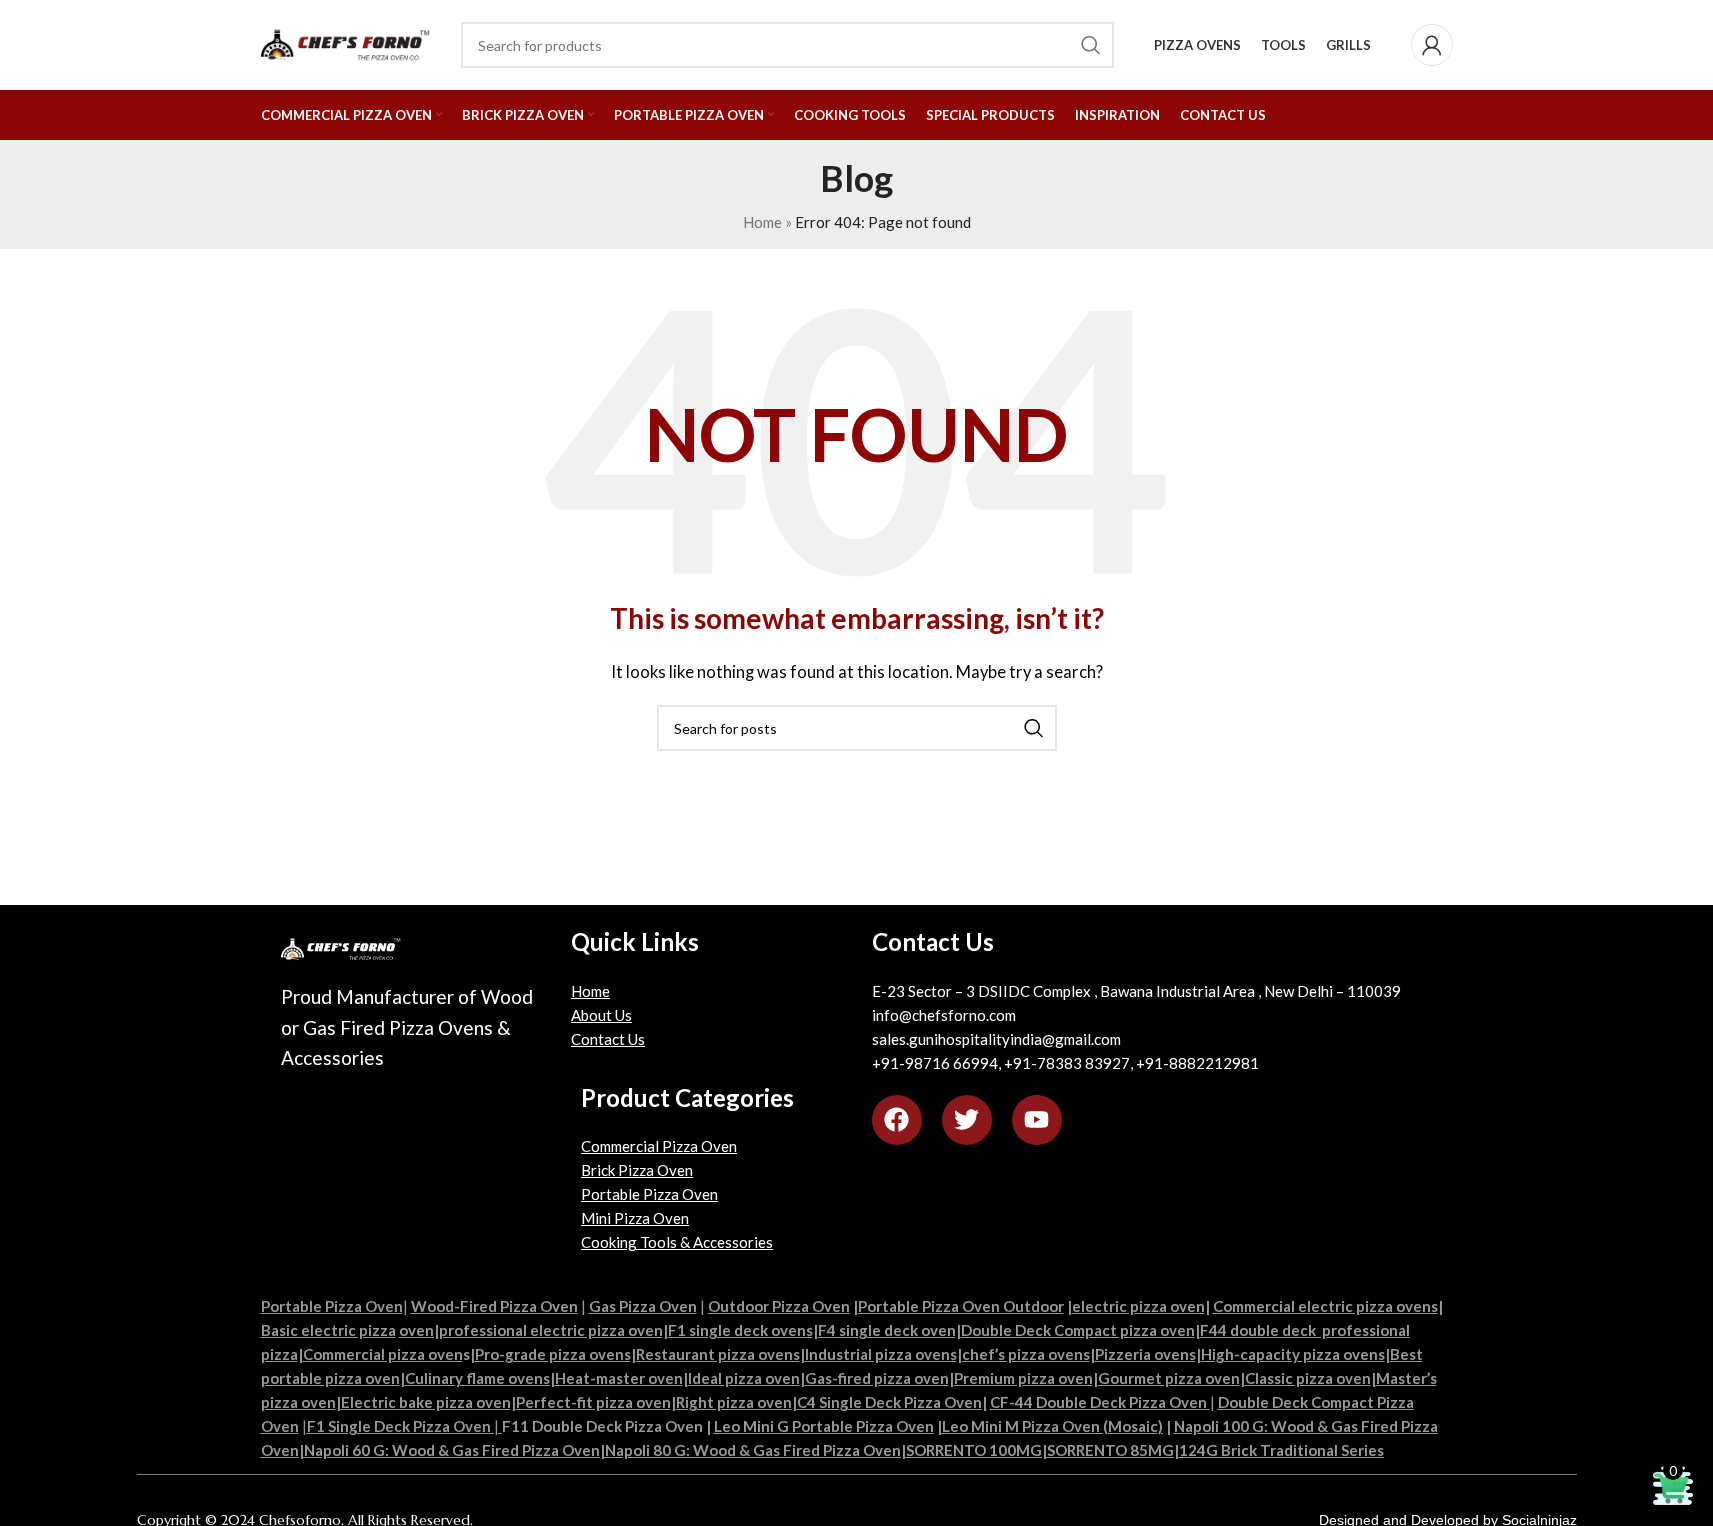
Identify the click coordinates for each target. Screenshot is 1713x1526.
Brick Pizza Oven (637, 1170)
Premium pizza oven (1023, 1378)
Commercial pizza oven (383, 1354)
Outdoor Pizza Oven (779, 1306)
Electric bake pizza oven (426, 1402)
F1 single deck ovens (740, 1330)
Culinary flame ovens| (480, 1378)
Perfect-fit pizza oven (593, 1402)
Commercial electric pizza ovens (1325, 1306)
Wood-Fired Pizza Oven (494, 1306)
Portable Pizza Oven (649, 1194)
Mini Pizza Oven (635, 1218)
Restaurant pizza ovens (718, 1354)
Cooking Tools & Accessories (677, 1242)
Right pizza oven (734, 1402)
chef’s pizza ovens (1026, 1354)
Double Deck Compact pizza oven (1078, 1330)
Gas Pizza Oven (643, 1306)
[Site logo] (351, 43)
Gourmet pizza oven (1169, 1378)
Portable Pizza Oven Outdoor (961, 1306)
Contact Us (608, 1039)
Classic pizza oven (1308, 1378)
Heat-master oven (619, 1378)
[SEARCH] (1034, 728)
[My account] (1432, 45)
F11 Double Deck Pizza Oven (602, 1426)
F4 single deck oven (887, 1330)
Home (590, 991)
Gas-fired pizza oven (877, 1378)
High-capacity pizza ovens (1293, 1354)
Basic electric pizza (328, 1330)
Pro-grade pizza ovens (553, 1354)
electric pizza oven (1138, 1306)
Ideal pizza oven (744, 1378)
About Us (601, 1015)
